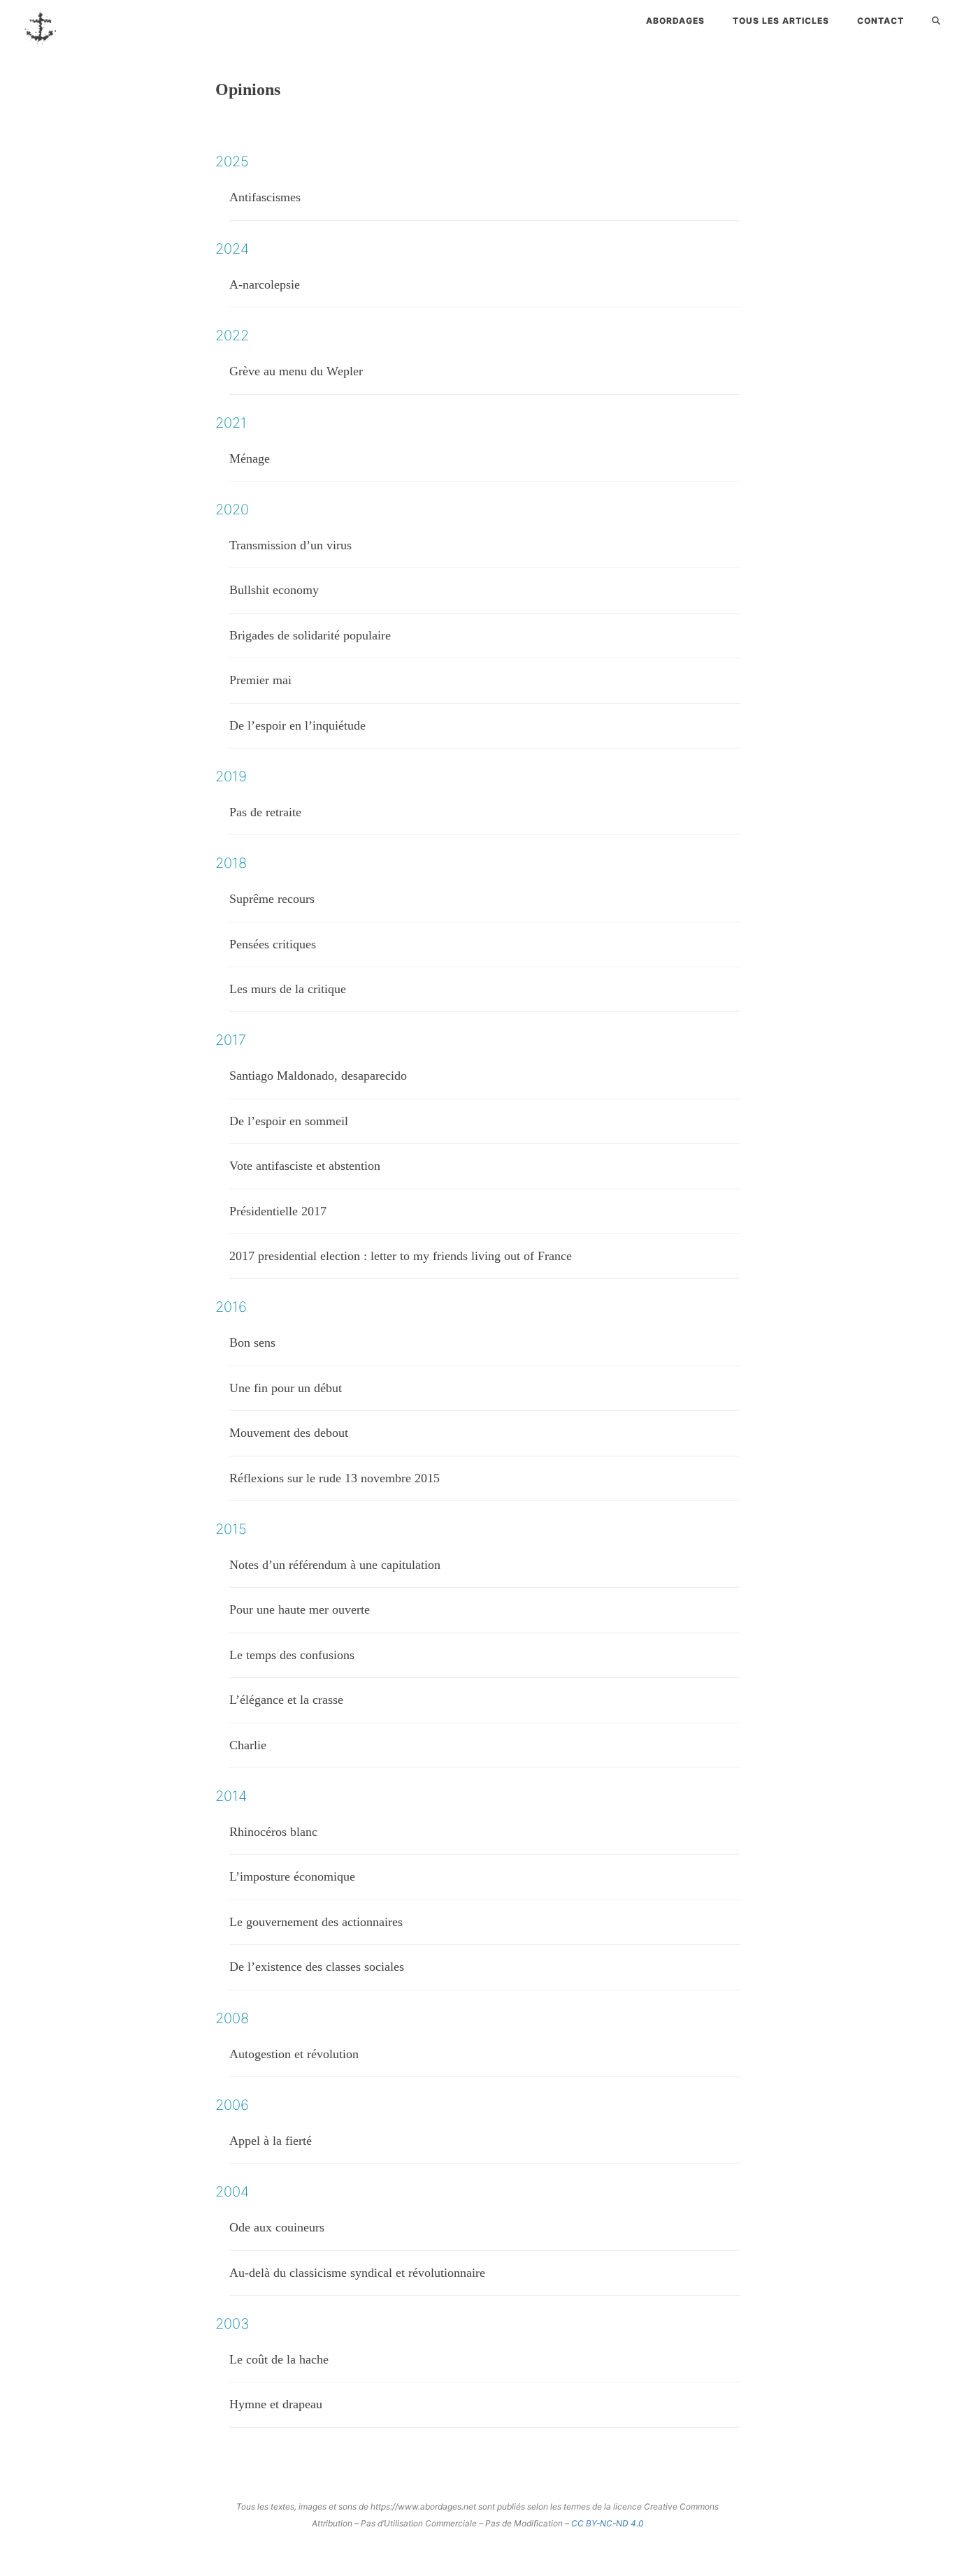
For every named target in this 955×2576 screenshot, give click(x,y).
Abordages (675, 21)
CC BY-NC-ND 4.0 (607, 2523)
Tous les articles (781, 21)
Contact (881, 21)
